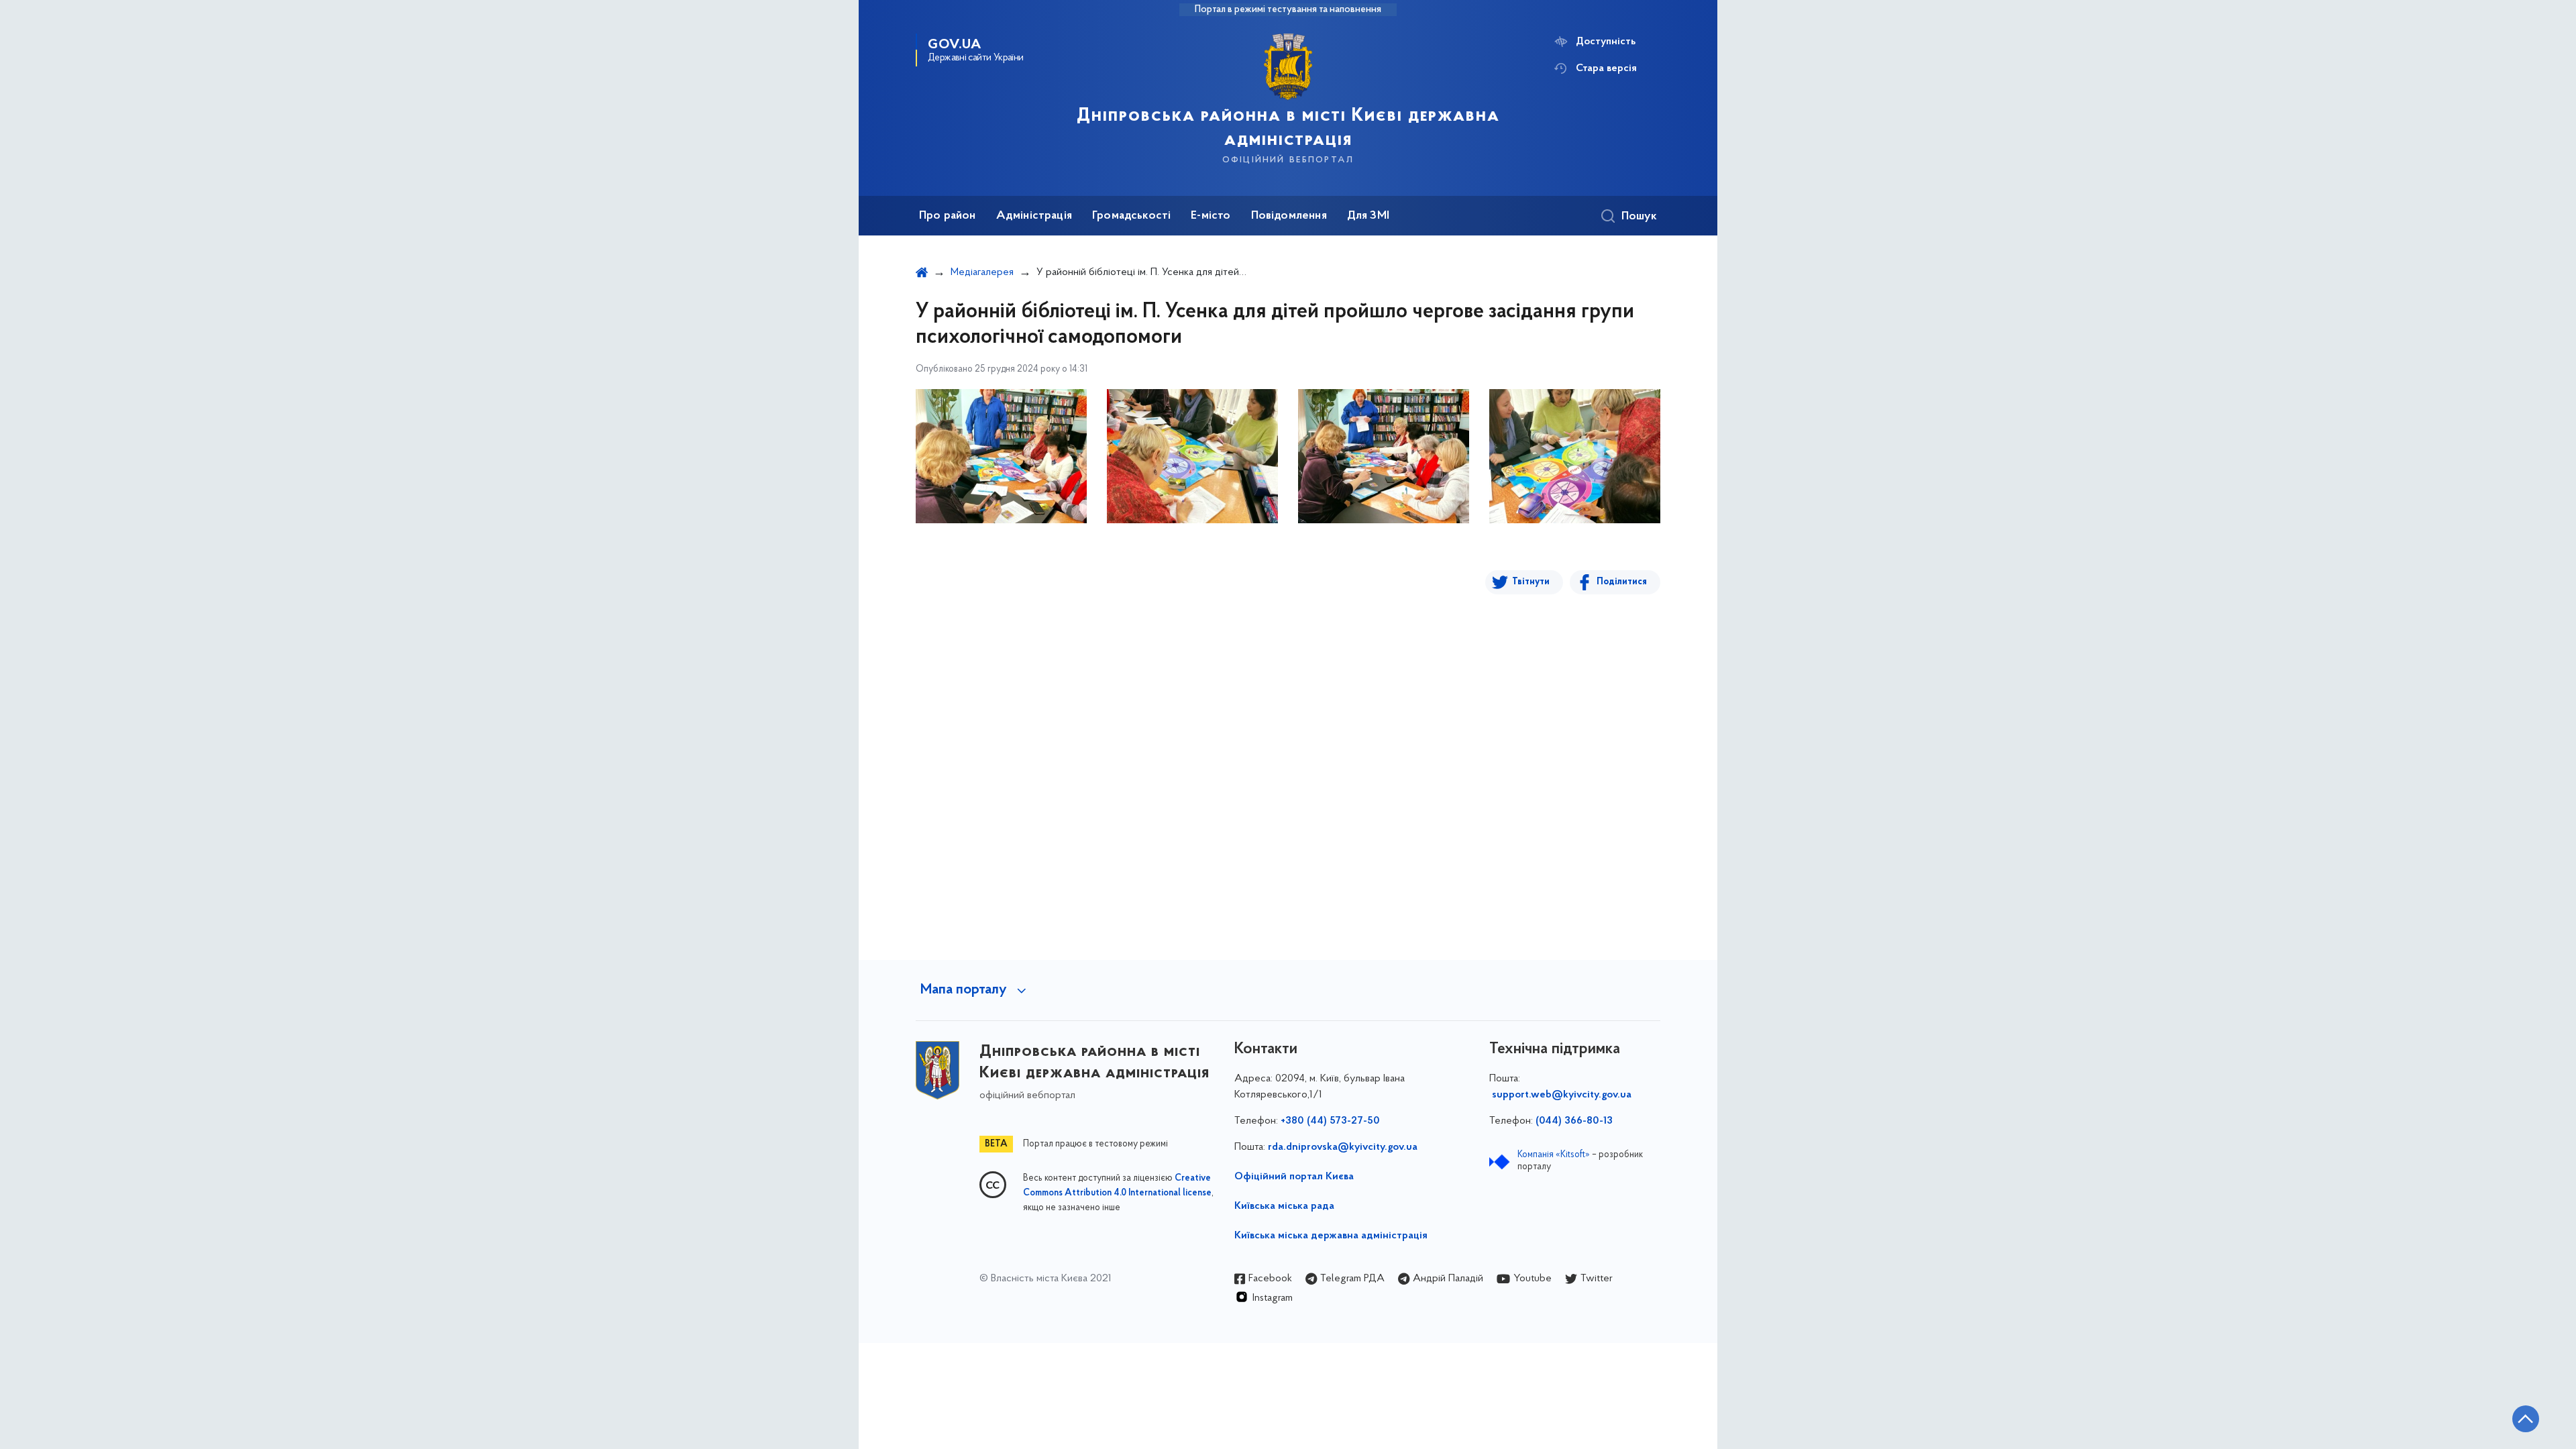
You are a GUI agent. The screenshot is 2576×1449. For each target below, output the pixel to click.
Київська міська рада (1284, 1206)
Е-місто (1211, 216)
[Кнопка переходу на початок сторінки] (2526, 1419)
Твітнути (1531, 582)
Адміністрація (1034, 216)
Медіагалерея (982, 272)
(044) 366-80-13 (1574, 1121)
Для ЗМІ (1368, 216)
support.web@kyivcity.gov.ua (1562, 1095)
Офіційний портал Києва (1294, 1177)
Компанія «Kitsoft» (1554, 1155)
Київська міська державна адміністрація (1331, 1236)
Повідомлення (1289, 216)
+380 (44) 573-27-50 (1330, 1121)
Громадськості (1131, 216)
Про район (948, 216)
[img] (1001, 456)
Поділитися (1622, 582)
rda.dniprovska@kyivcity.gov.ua (1343, 1147)
